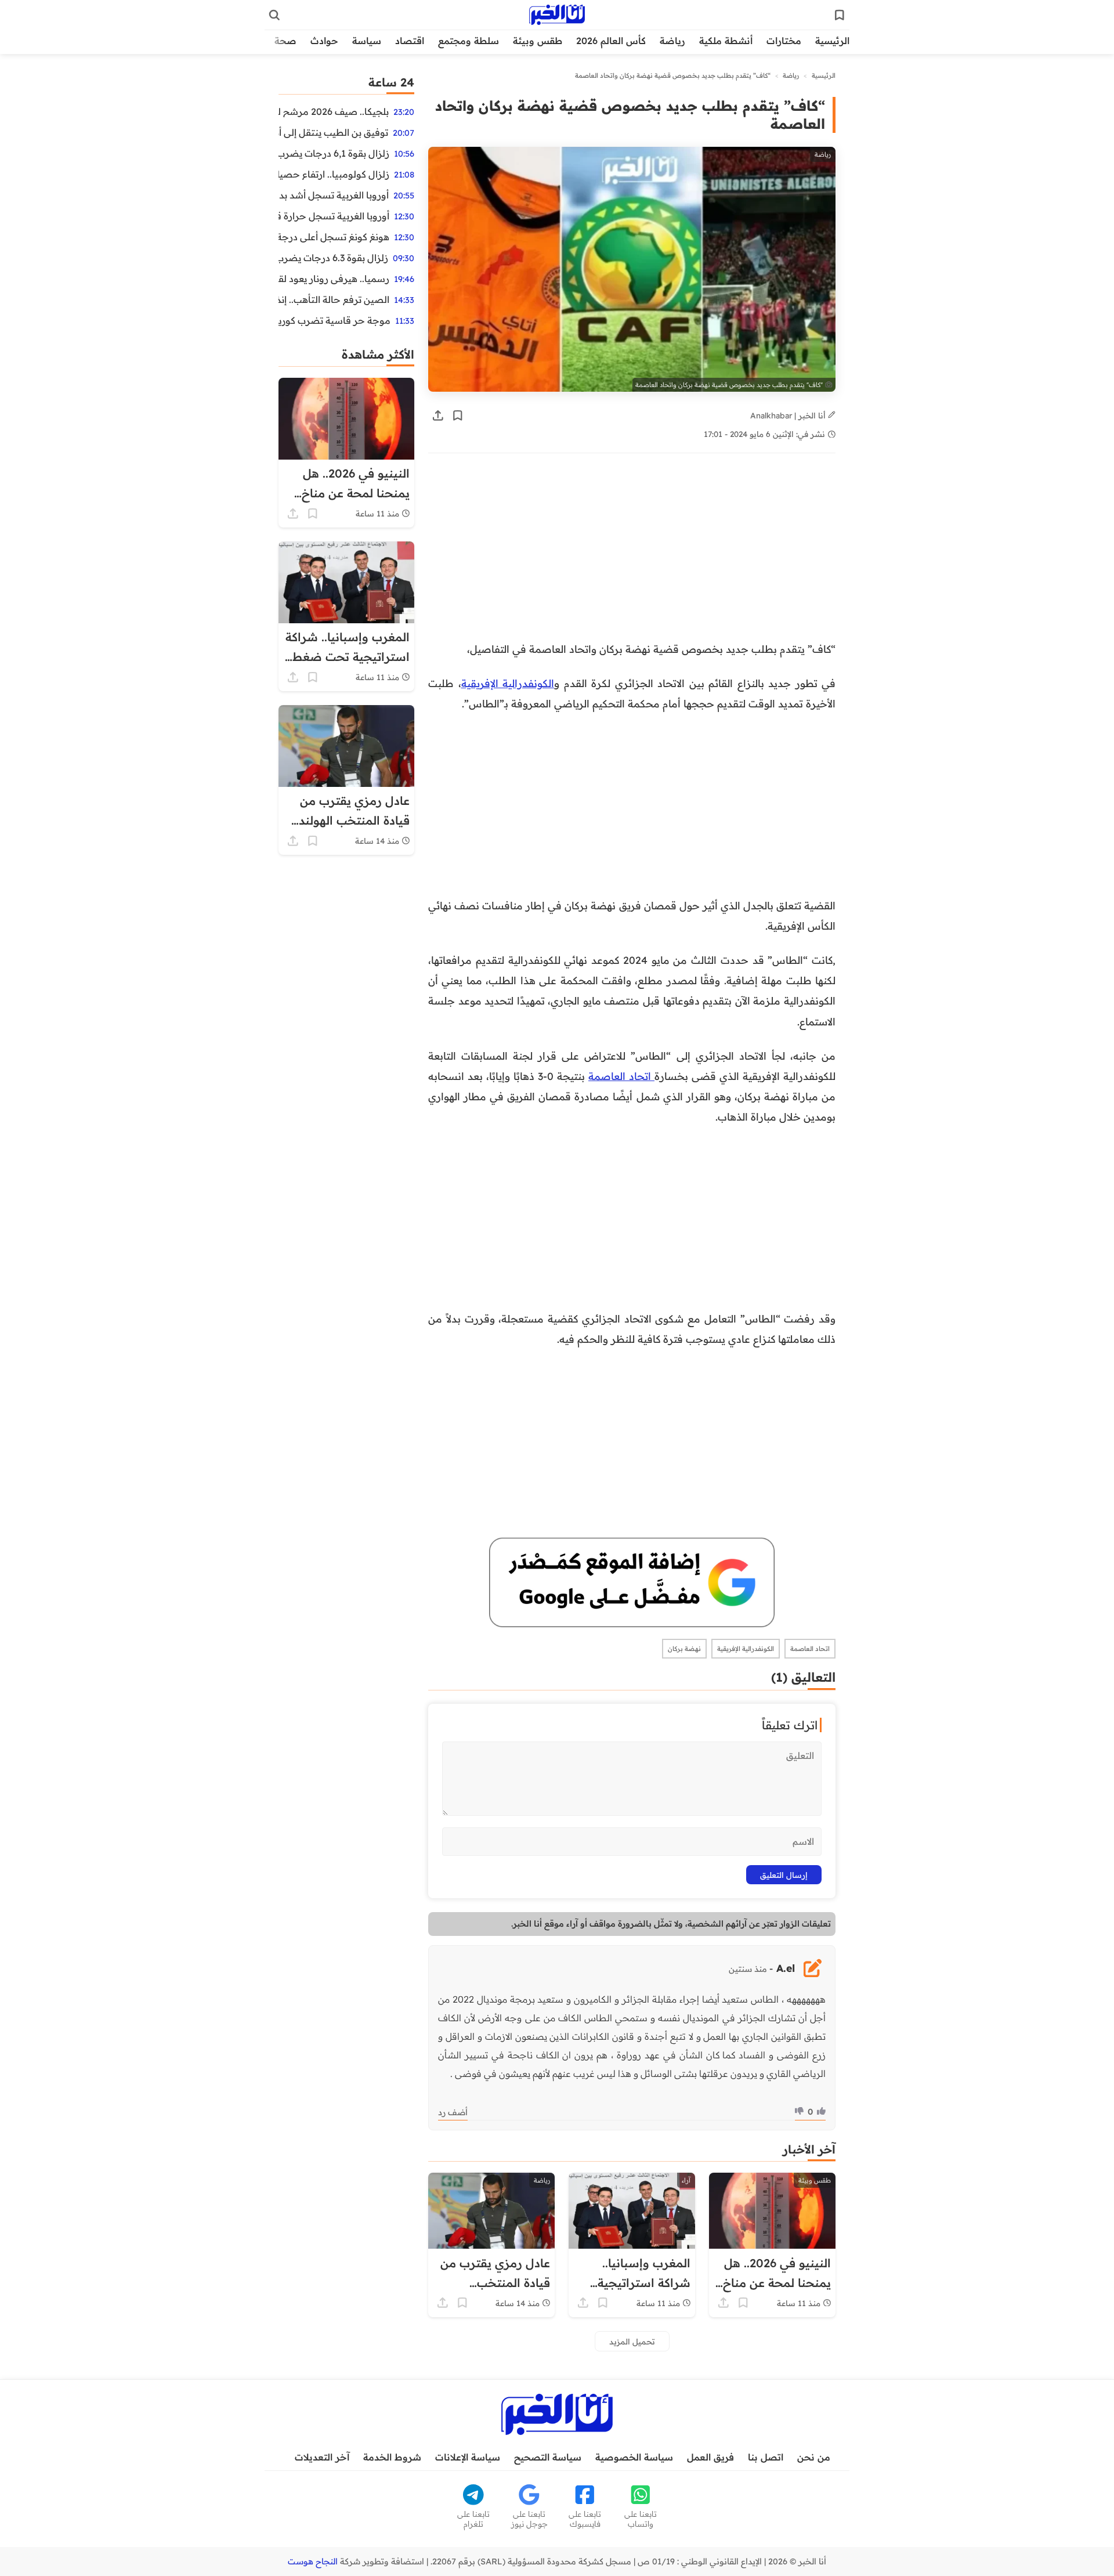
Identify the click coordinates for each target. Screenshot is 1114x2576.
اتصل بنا (766, 2457)
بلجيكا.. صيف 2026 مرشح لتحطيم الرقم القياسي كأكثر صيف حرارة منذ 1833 (334, 111)
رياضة (672, 41)
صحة (285, 41)
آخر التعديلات (322, 2457)
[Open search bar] (274, 15)
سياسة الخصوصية (634, 2457)
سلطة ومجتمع (469, 41)
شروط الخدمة (392, 2457)
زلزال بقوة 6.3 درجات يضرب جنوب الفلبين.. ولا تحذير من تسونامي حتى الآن (333, 258)
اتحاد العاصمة (621, 1076)
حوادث (324, 41)
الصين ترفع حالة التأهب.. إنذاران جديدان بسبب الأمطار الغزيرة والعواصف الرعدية (334, 299)
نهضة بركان (684, 1649)
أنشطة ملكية (726, 41)
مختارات (784, 41)
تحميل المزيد (632, 2341)
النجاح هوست (313, 2561)
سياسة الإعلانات (468, 2457)
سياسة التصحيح (548, 2457)
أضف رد (453, 2112)
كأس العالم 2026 (611, 41)
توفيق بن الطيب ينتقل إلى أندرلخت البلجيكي (333, 132)
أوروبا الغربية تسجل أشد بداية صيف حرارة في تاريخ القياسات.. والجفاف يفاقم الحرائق (334, 195)
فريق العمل (710, 2457)
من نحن (814, 2457)
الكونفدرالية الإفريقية (508, 683)
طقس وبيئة (538, 41)
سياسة (367, 41)
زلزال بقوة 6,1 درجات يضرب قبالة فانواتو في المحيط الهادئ (334, 153)
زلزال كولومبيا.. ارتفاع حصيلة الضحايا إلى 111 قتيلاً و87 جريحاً (334, 174)
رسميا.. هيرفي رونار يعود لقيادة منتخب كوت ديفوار (334, 279)
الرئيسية (832, 41)
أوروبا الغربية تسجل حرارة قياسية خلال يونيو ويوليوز (334, 216)
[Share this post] (438, 416)
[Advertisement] (632, 553)
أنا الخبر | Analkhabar (789, 415)
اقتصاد (410, 41)
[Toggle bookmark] (458, 416)
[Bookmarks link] (840, 15)
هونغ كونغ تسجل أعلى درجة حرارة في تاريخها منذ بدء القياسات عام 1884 (334, 237)
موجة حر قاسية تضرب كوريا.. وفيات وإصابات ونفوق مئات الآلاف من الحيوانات (334, 320)
